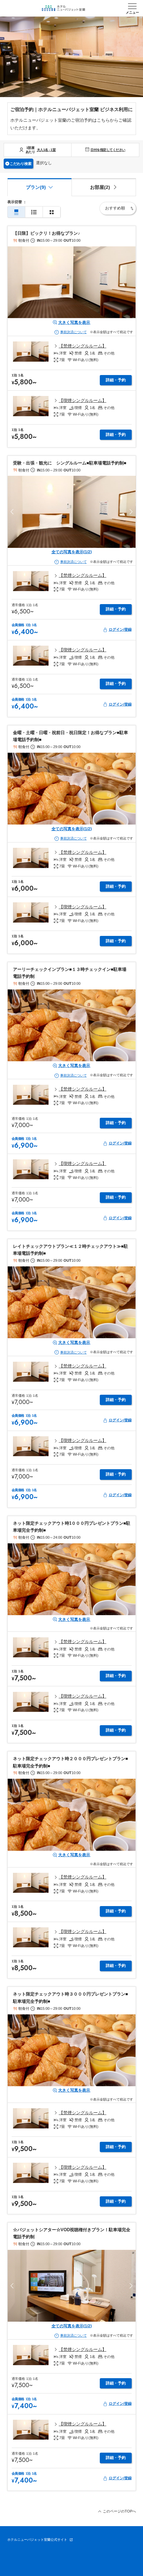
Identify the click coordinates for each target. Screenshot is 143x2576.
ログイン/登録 (120, 629)
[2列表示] (52, 212)
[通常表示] (16, 212)
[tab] (104, 187)
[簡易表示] (34, 212)
